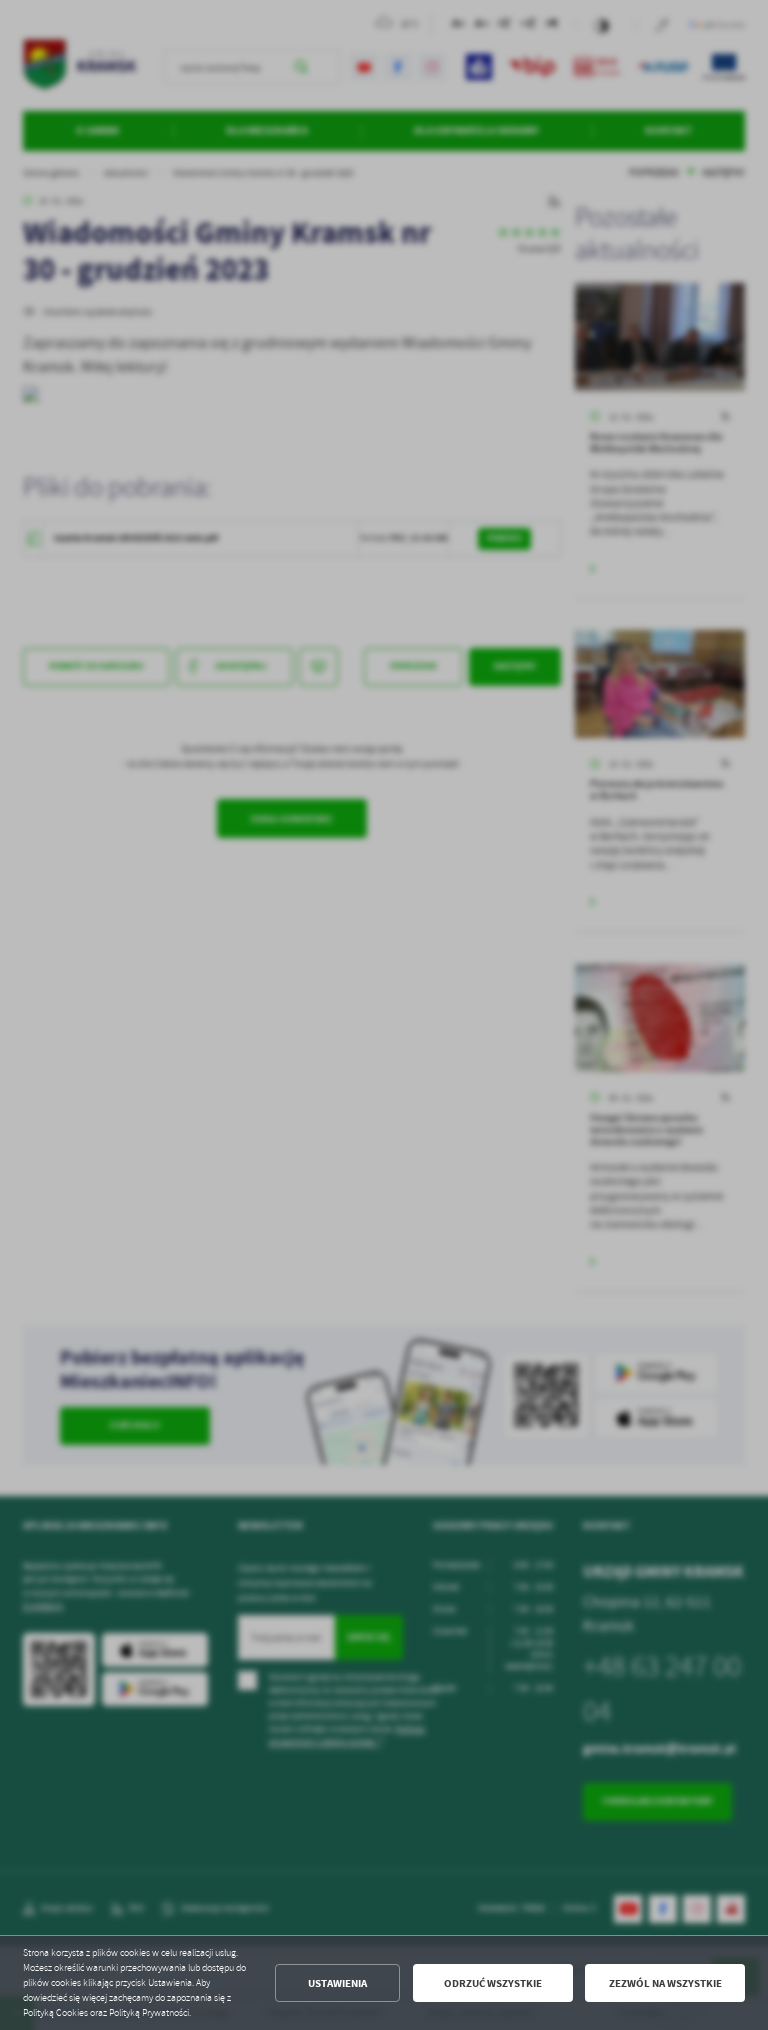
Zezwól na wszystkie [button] (665, 1983)
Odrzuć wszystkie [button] (493, 1983)
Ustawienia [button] (337, 1983)
